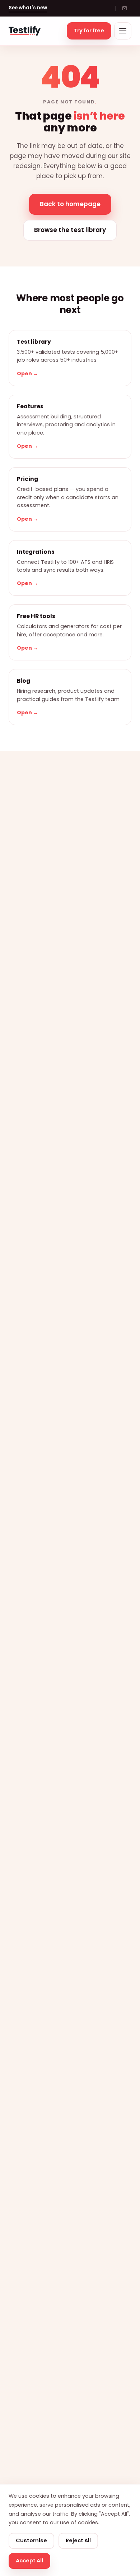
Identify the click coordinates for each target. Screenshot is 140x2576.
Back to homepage (70, 204)
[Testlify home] (25, 31)
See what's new (28, 8)
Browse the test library (70, 230)
